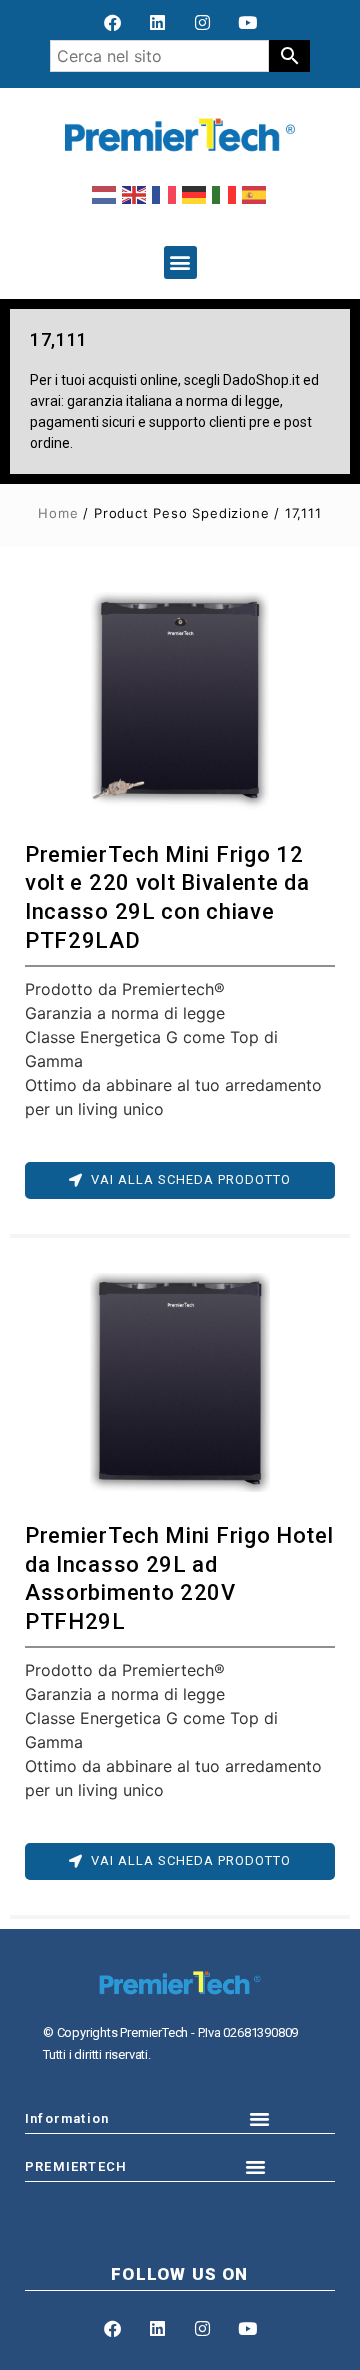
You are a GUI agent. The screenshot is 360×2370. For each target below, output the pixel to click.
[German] (195, 194)
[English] (135, 194)
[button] (180, 262)
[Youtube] (248, 22)
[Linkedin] (158, 22)
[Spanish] (255, 194)
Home (58, 513)
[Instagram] (203, 22)
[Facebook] (113, 22)
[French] (165, 194)
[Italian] (225, 194)
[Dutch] (105, 194)
